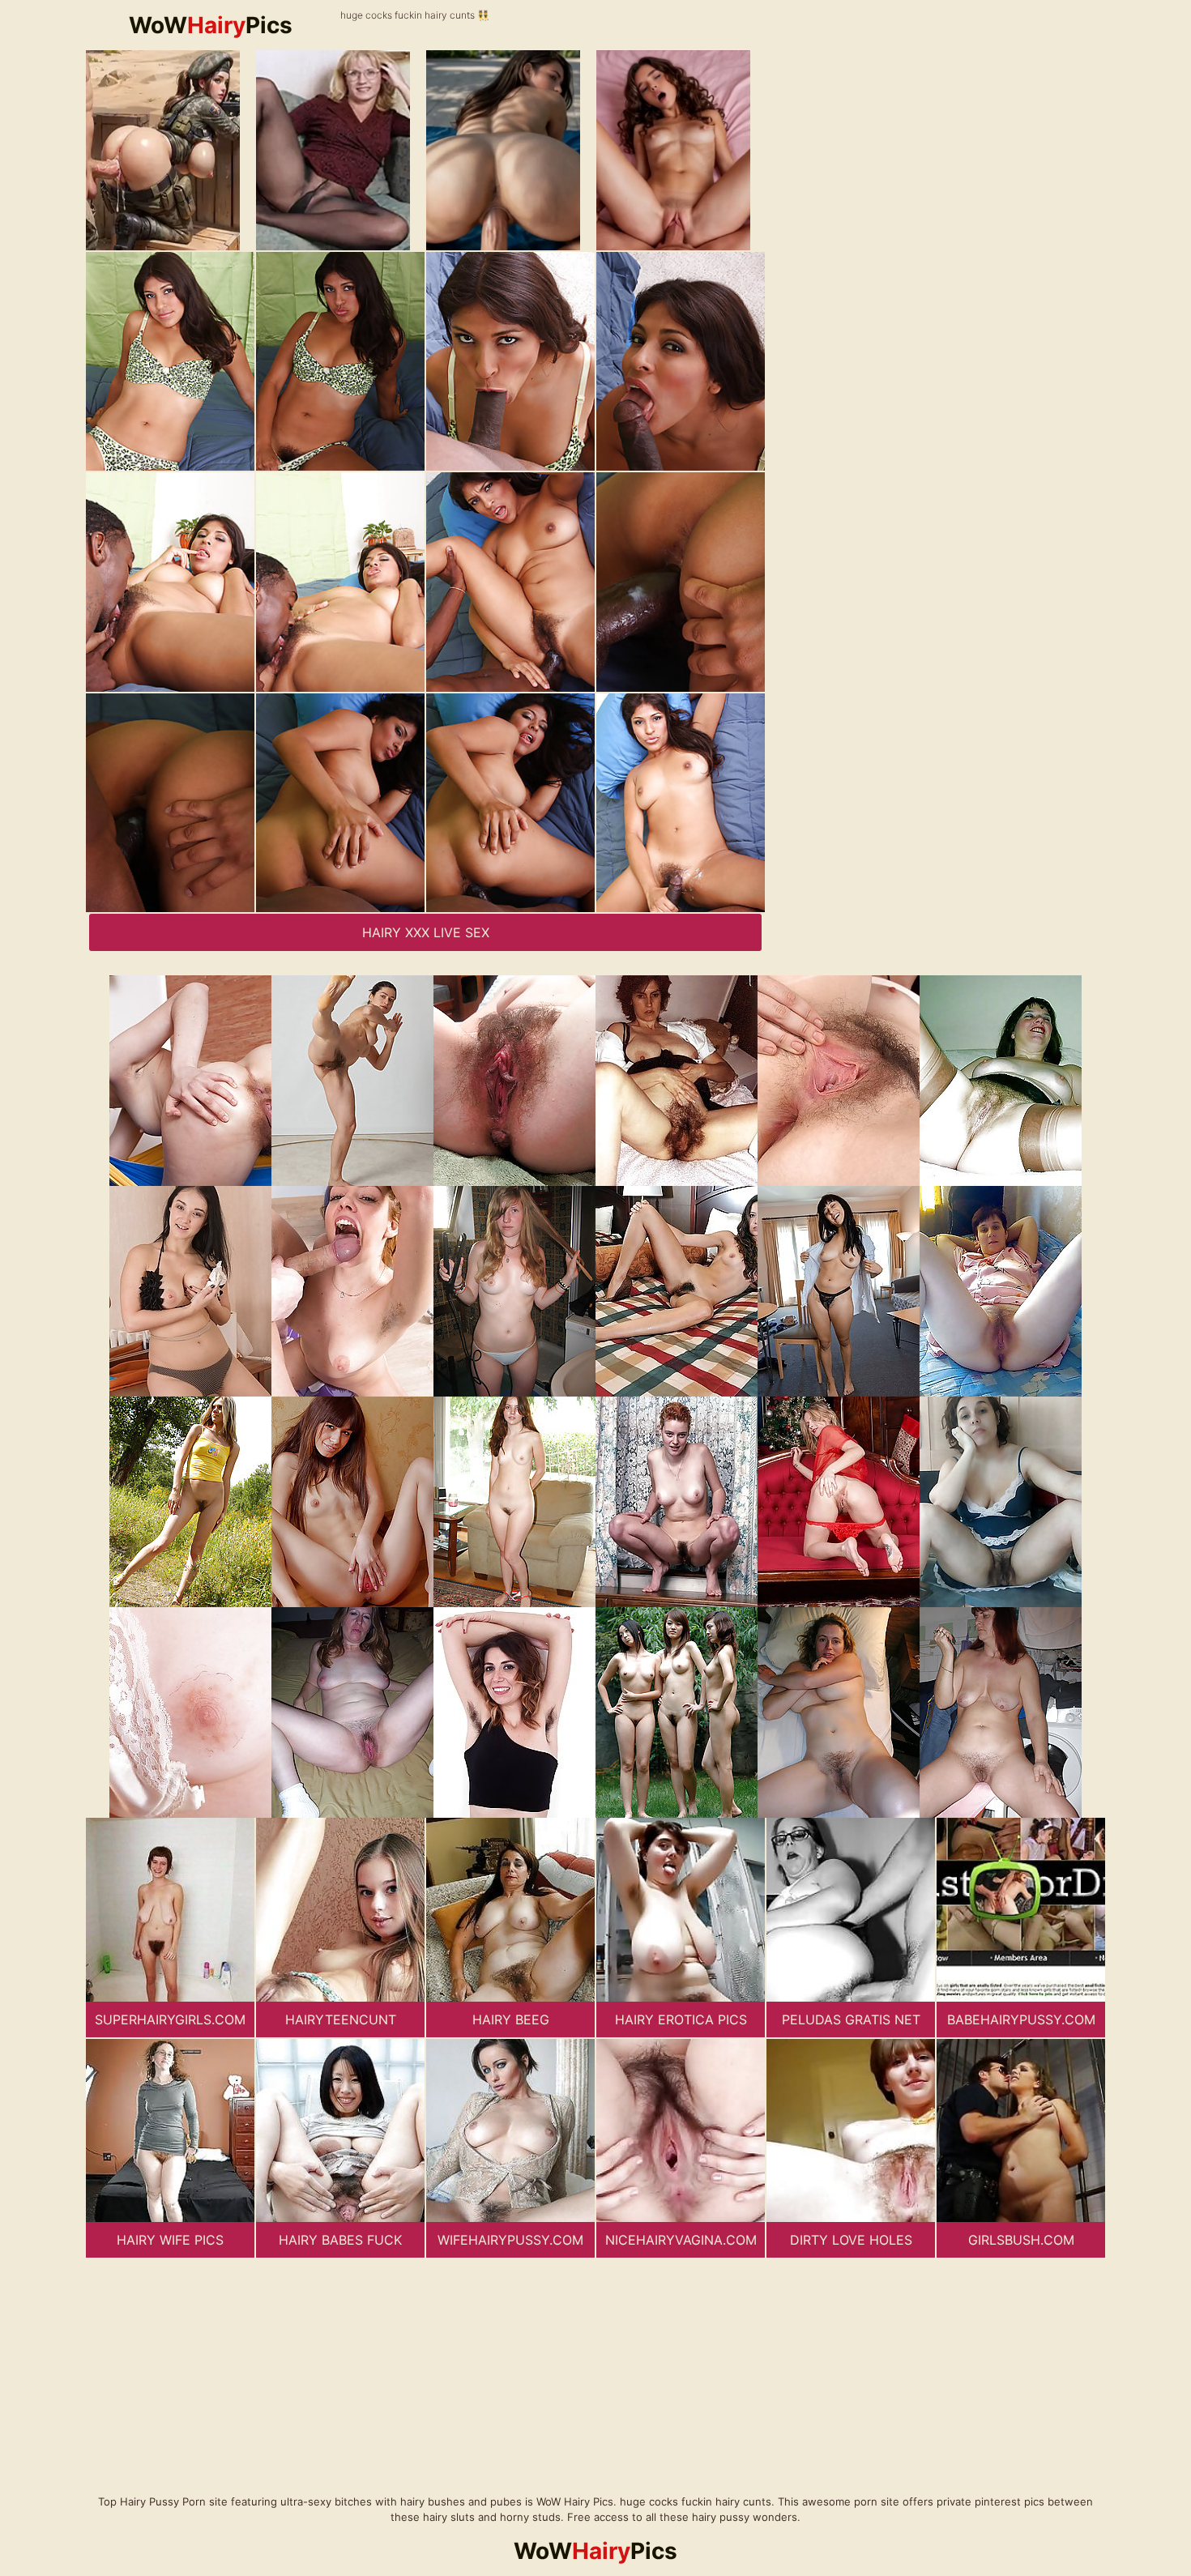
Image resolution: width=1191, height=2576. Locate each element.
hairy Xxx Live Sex (426, 932)
